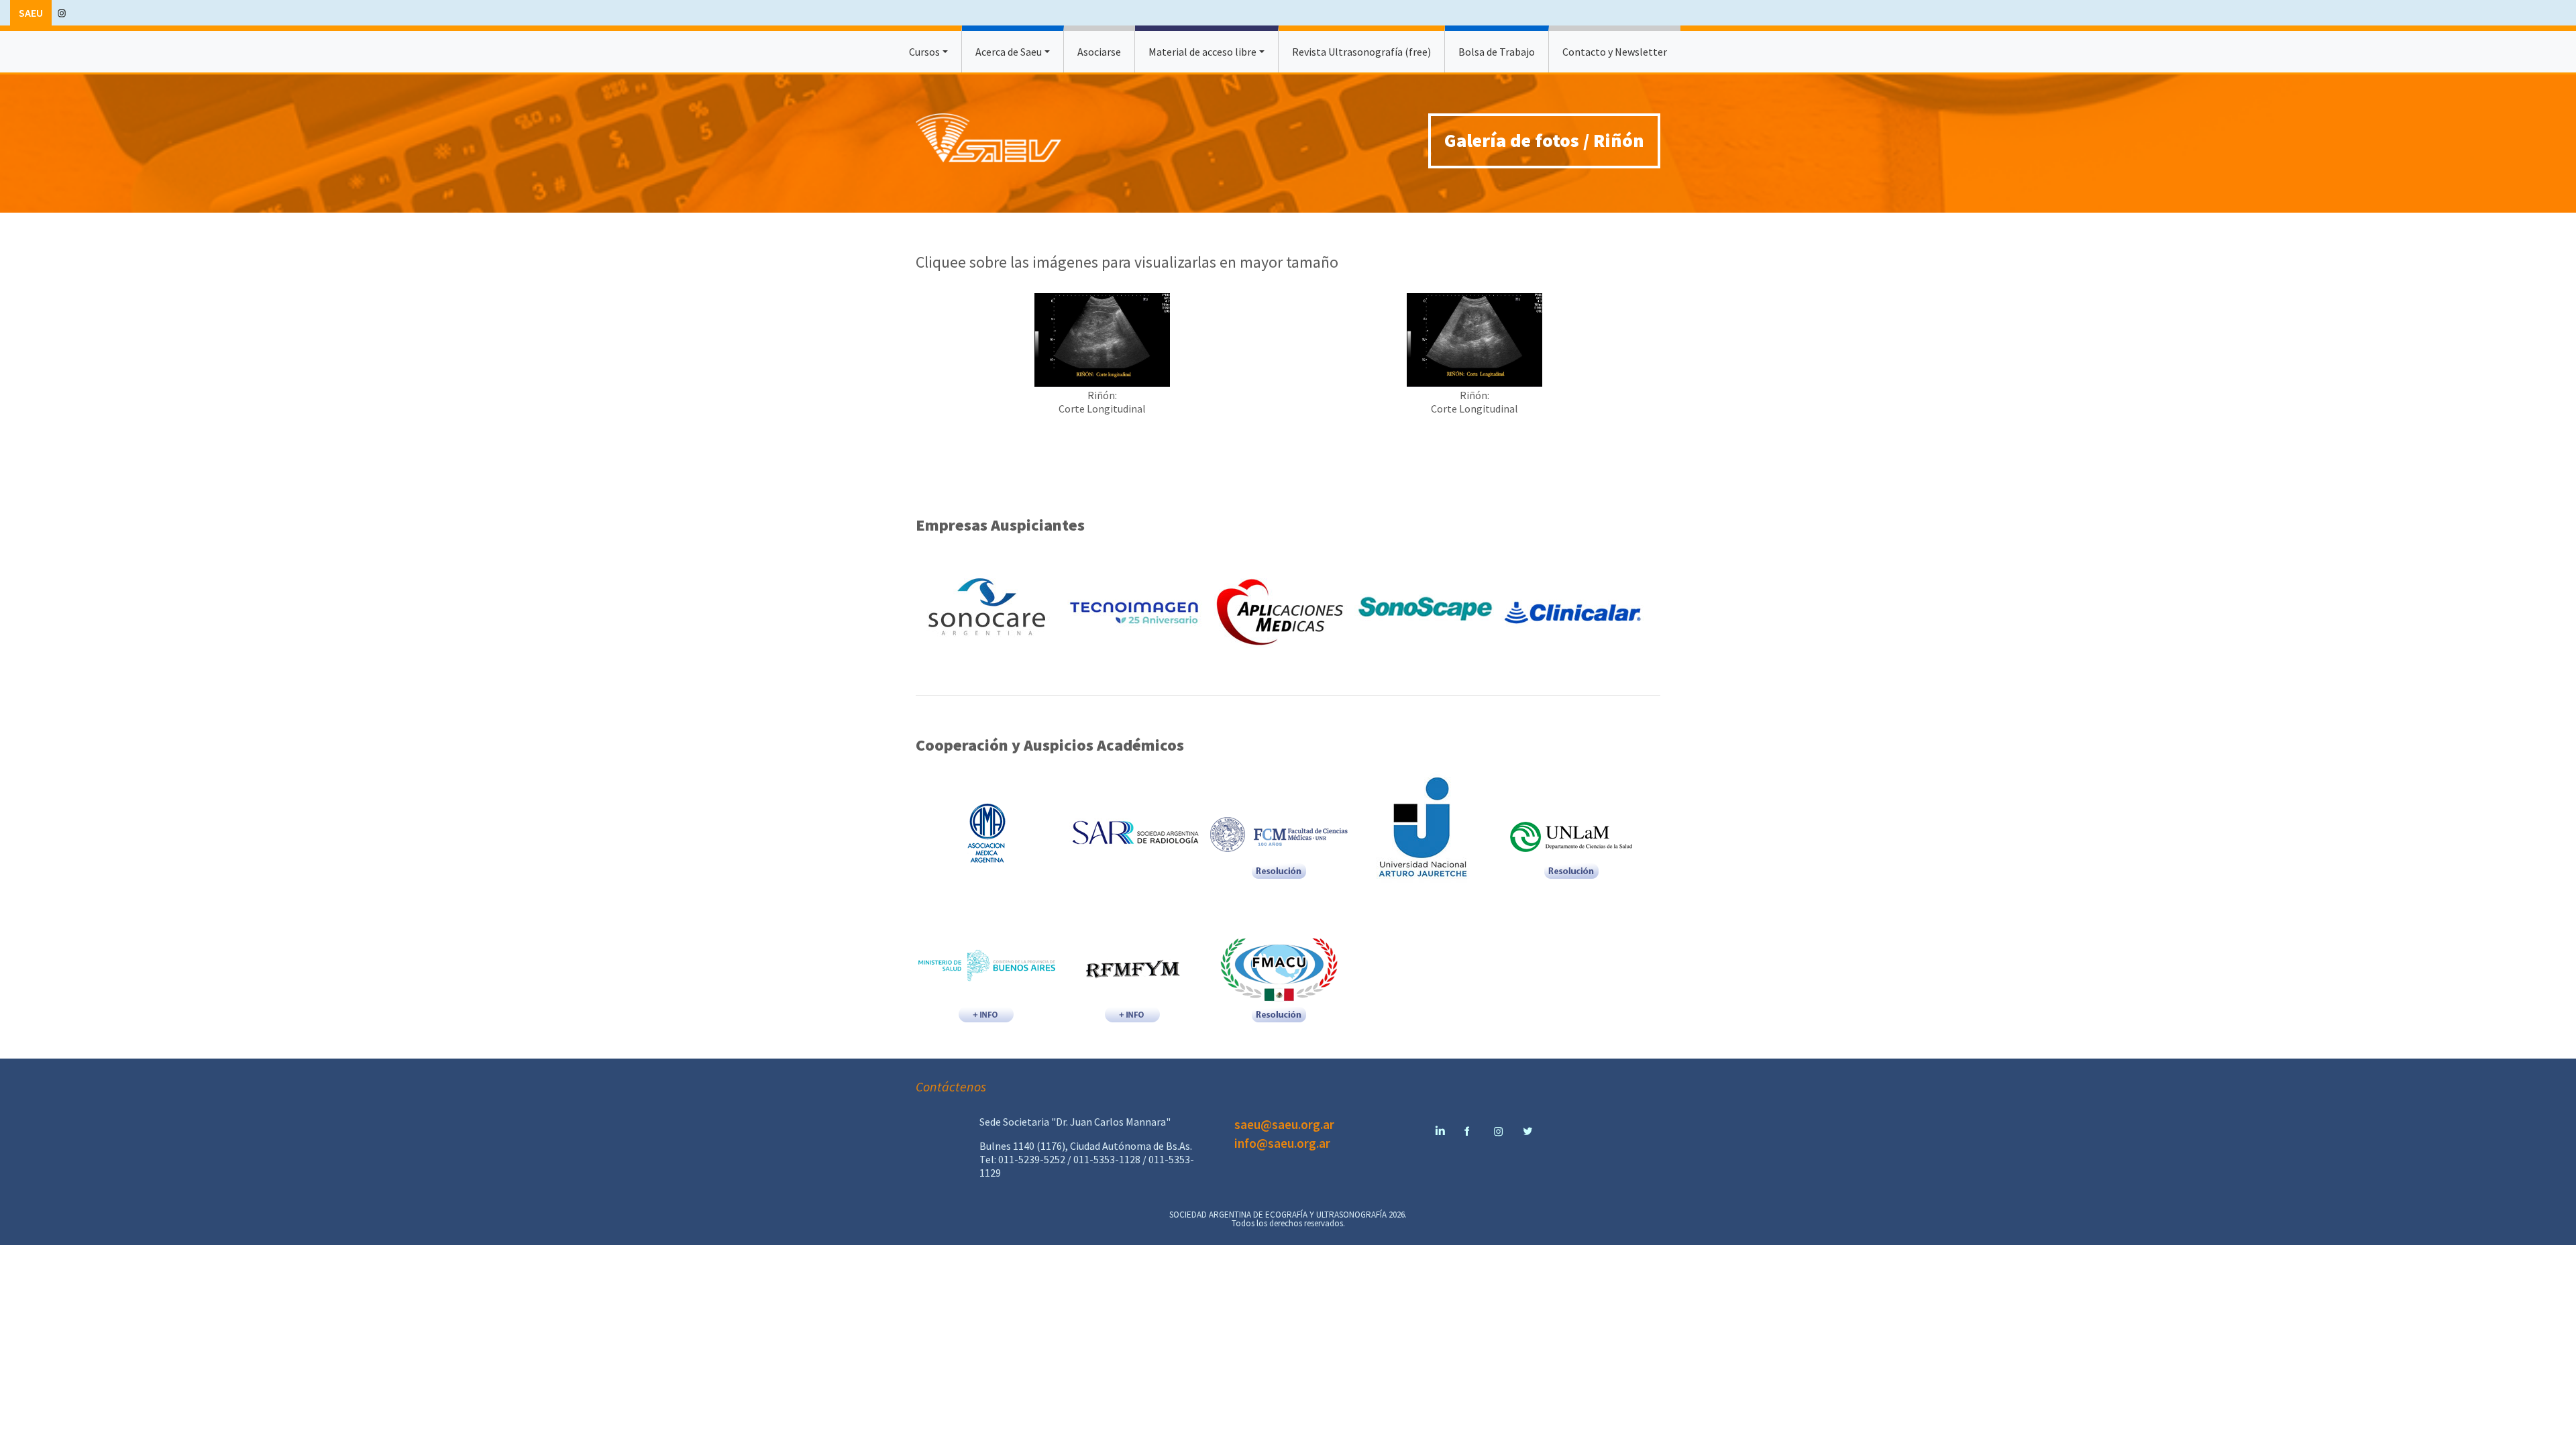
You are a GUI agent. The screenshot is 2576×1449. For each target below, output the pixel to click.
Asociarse (1099, 52)
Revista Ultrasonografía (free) (1361, 52)
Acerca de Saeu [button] (1009, 52)
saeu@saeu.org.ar (1284, 1124)
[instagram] (62, 12)
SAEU (31, 13)
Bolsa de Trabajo (1497, 52)
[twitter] (1527, 1124)
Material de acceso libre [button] (1202, 52)
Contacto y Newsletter (1615, 52)
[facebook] (1468, 1124)
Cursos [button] (924, 52)
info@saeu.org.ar (1282, 1143)
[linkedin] (1439, 1124)
